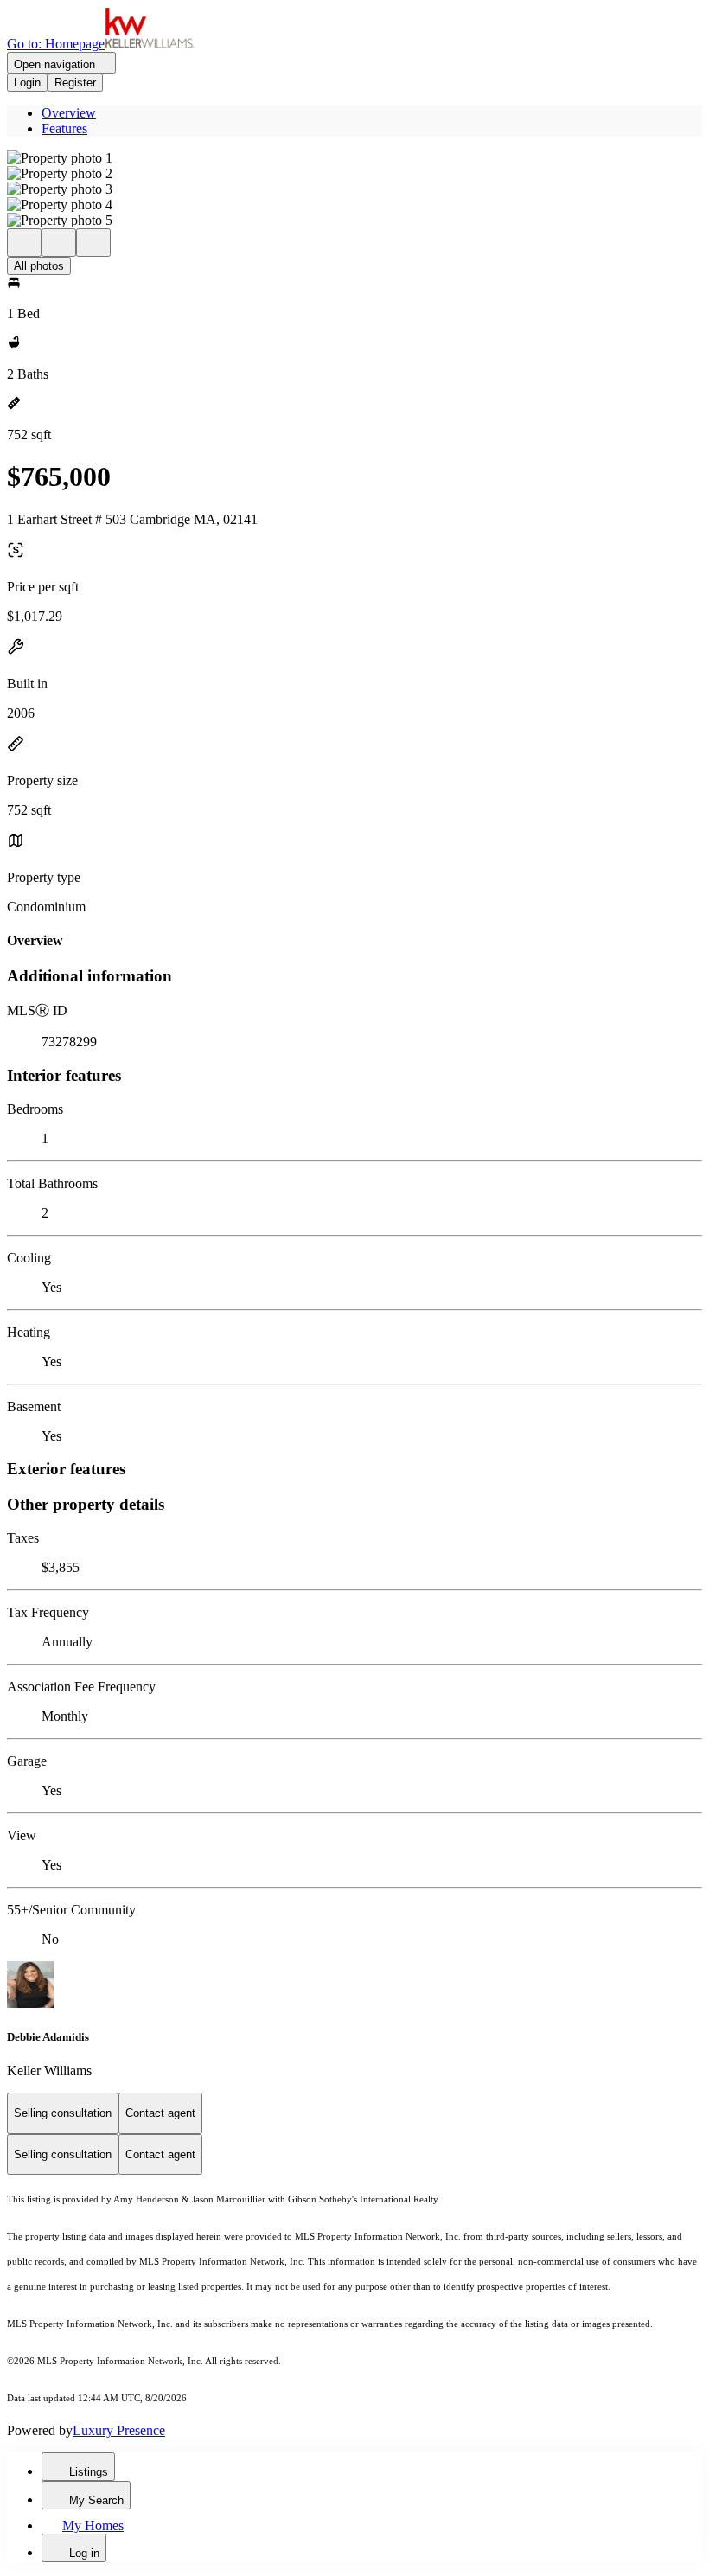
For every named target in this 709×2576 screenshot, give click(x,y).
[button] (354, 158)
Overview (69, 113)
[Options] (24, 243)
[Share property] (93, 243)
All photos (39, 266)
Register (75, 83)
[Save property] (59, 243)
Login (27, 83)
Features (64, 128)
